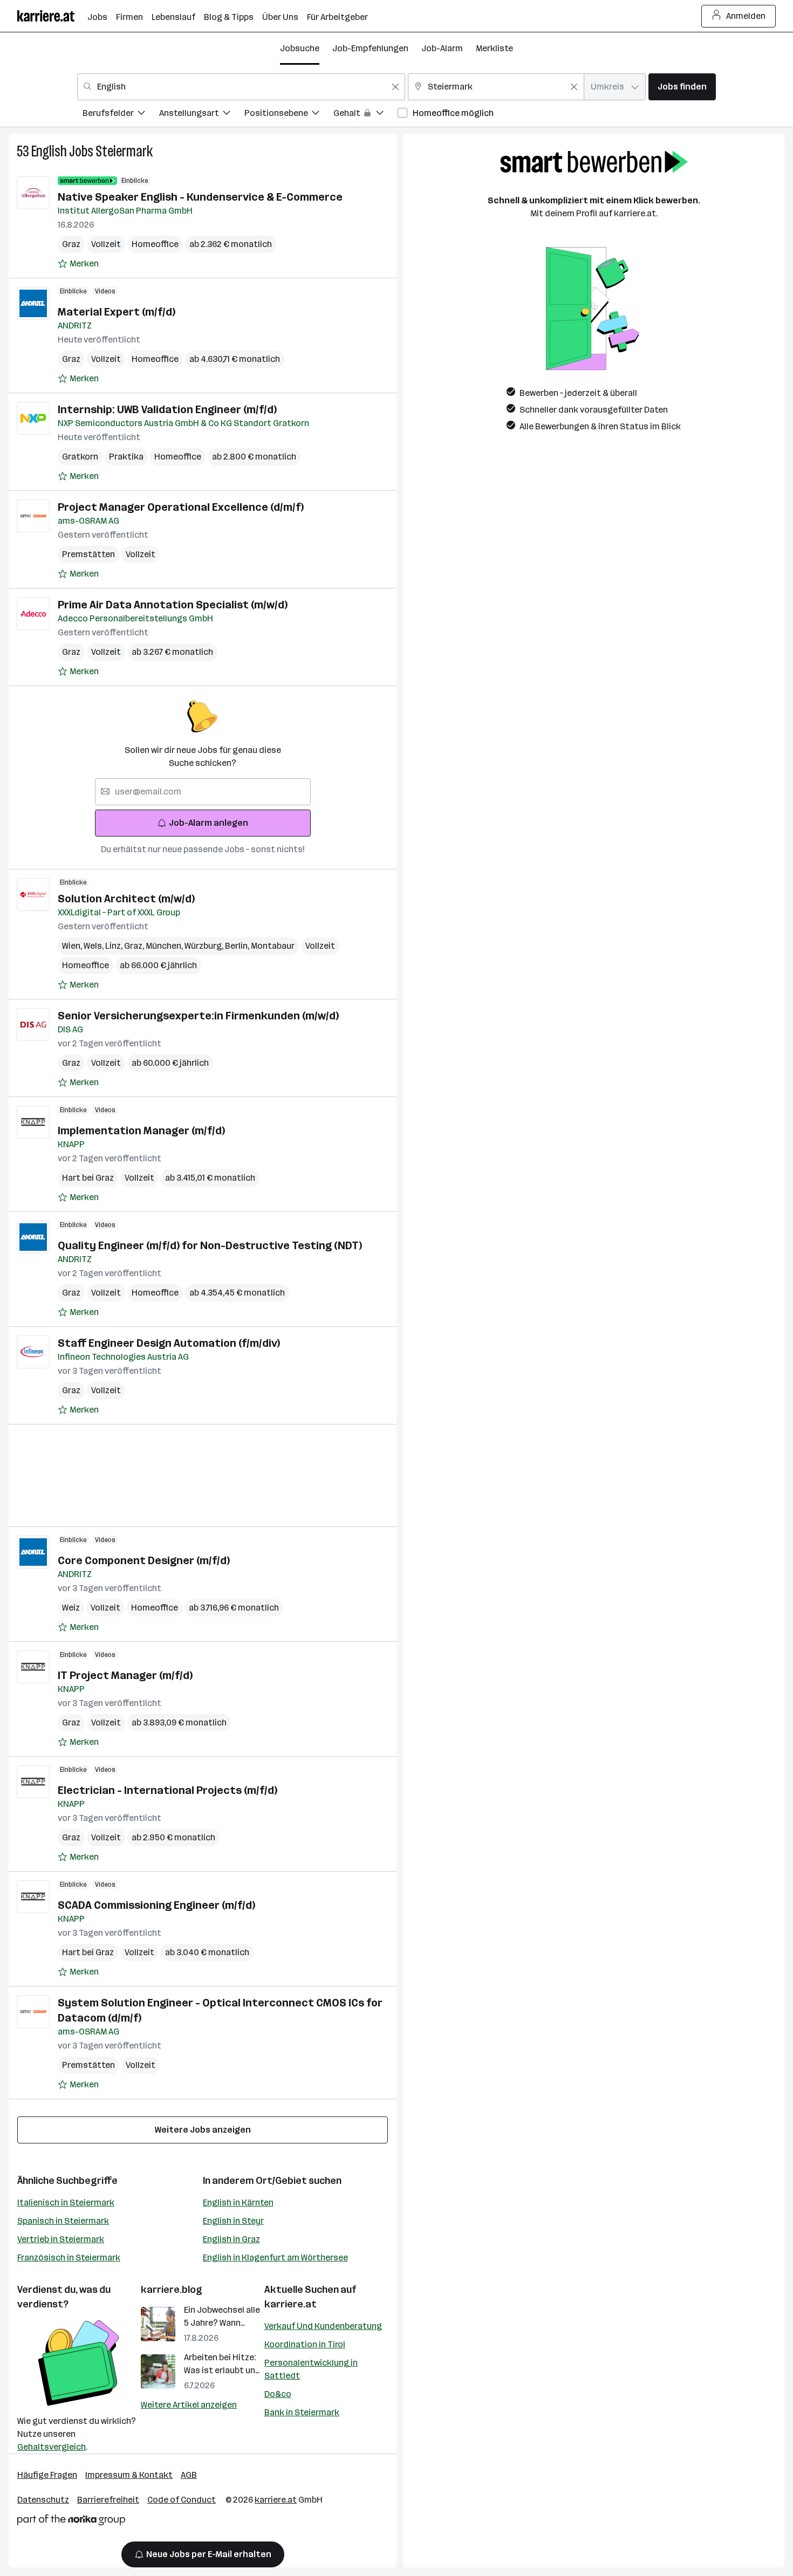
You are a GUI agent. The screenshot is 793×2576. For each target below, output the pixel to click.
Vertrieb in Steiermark (61, 2239)
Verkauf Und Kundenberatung (323, 2326)
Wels (94, 946)
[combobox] (241, 87)
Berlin (238, 946)
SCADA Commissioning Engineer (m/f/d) (156, 1905)
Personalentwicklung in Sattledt (311, 2369)
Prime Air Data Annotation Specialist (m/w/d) (173, 605)
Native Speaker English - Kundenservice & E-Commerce (200, 197)
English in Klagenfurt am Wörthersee (275, 2258)
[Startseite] (52, 16)
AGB (189, 2475)
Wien (73, 946)
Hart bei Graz (88, 1178)
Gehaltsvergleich (52, 2447)
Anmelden (746, 16)
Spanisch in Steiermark (63, 2221)
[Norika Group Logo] (71, 2522)
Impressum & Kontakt (129, 2475)
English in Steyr (233, 2221)
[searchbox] (203, 792)
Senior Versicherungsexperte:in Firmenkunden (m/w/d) (198, 1016)
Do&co (278, 2394)
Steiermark (124, 151)
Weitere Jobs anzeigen (203, 2130)
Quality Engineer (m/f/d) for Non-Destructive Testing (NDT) (210, 1245)
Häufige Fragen (47, 2475)
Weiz (71, 1608)
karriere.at (290, 2304)
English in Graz (231, 2239)
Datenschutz (43, 2500)
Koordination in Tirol (305, 2344)
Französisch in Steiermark (69, 2258)
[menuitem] (121, 115)
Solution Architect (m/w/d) (126, 899)
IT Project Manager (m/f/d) (125, 1675)
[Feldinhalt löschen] (395, 87)
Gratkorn (80, 457)
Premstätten (88, 554)
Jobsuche (300, 48)
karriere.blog (172, 2290)
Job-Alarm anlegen (208, 823)
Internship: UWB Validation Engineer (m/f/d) (167, 409)
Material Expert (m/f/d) (117, 312)
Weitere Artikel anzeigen (189, 2405)
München (165, 946)
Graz (71, 244)
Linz (115, 946)
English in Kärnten (238, 2202)
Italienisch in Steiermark (66, 2202)
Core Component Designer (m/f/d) (144, 1560)
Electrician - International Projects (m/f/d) (168, 1790)
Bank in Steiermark (302, 2412)
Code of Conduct (182, 2500)
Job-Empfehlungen (370, 48)
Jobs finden (682, 87)
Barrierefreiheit (108, 2500)
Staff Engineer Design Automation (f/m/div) (169, 1343)
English (49, 151)
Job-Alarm (442, 48)
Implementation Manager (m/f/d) (141, 1131)
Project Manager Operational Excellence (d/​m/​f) (181, 507)
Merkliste (494, 48)
